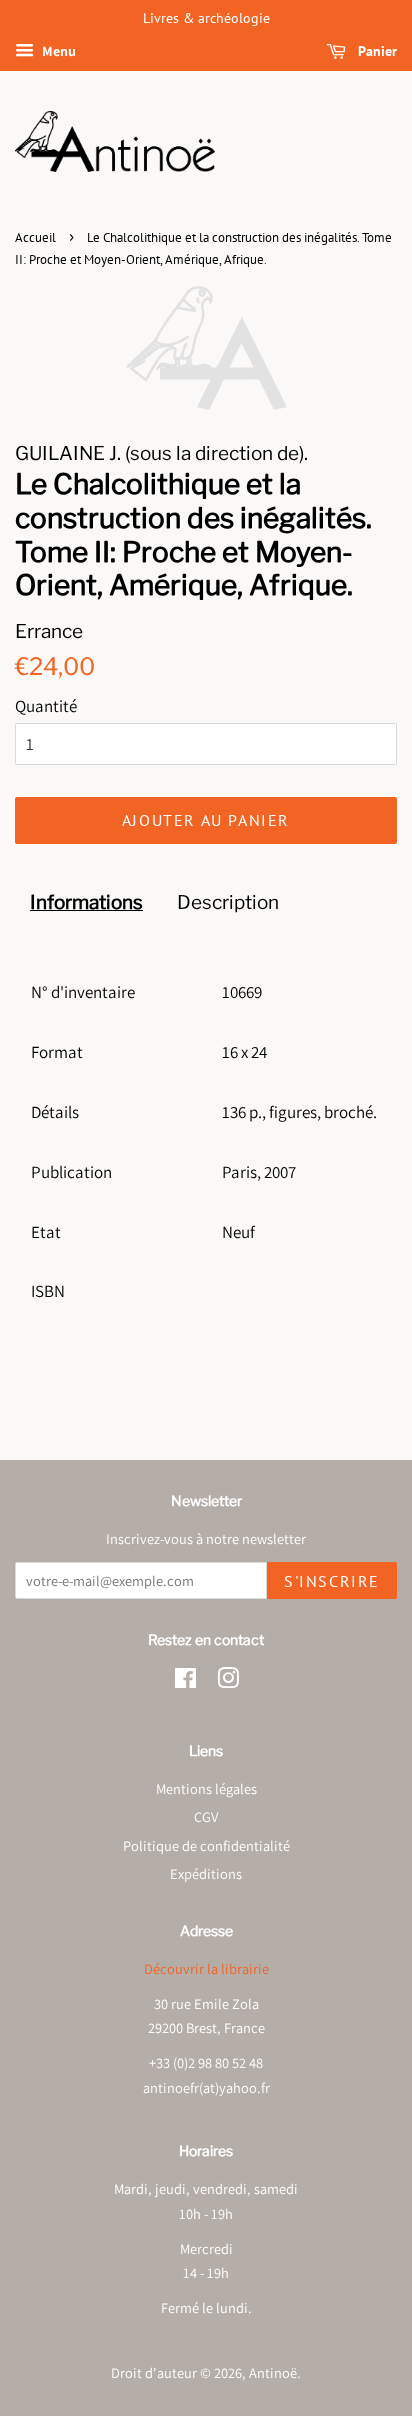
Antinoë (273, 2372)
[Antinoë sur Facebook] (185, 1681)
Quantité (46, 706)
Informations (86, 902)
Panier (375, 51)
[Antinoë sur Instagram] (228, 1681)
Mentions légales (206, 1788)
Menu (57, 51)
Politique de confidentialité (206, 1845)
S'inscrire (332, 1581)
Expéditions (206, 1873)
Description (228, 902)
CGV (206, 1816)
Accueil (35, 237)
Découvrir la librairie (206, 1968)
